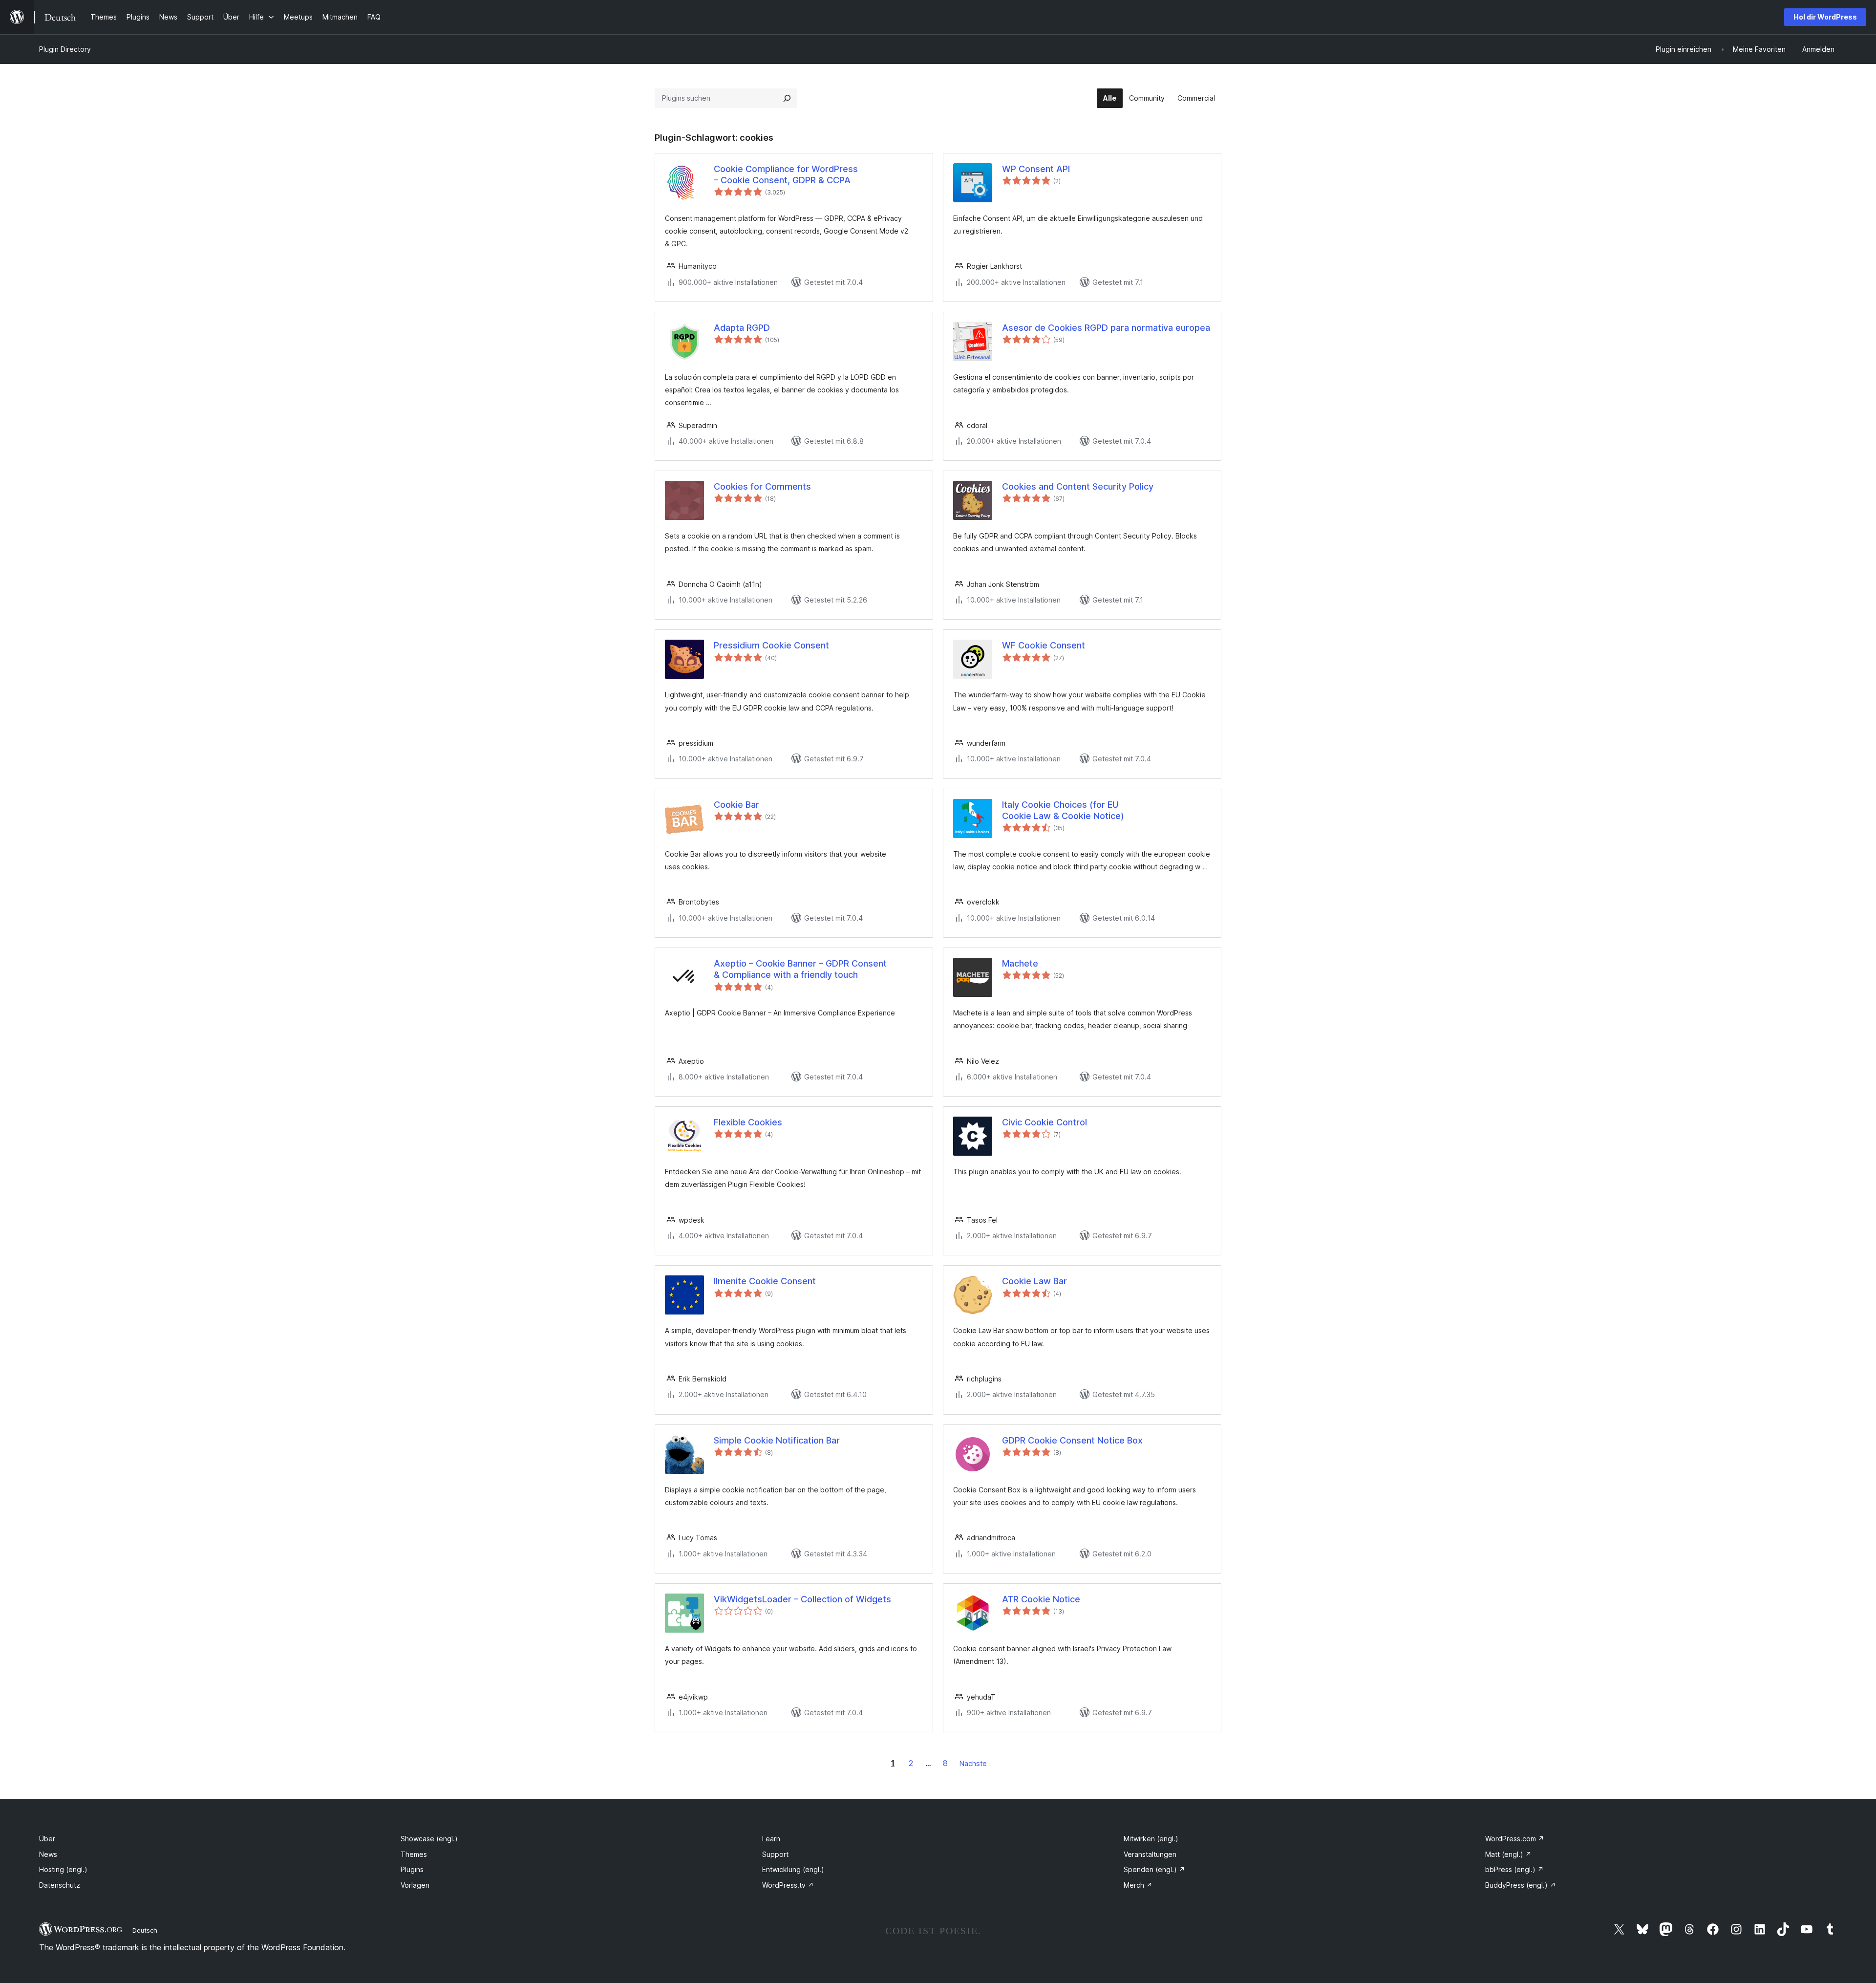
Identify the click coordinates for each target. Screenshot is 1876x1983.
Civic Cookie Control (1045, 1122)
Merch (1138, 1885)
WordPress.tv (788, 1885)
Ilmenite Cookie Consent (765, 1281)
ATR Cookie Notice (1041, 1599)
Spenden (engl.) (1154, 1869)
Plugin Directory (65, 49)
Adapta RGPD (742, 328)
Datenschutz (60, 1885)
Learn (771, 1839)
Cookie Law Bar (1034, 1281)
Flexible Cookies (748, 1122)
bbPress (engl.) (1514, 1869)
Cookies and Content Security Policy (1078, 486)
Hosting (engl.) (63, 1869)
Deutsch (145, 1930)
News (48, 1854)
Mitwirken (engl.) (1151, 1839)
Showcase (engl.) (429, 1839)
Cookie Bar (736, 805)
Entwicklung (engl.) (793, 1869)
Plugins (412, 1869)
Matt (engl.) (1508, 1854)
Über (47, 1839)
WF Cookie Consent (1044, 645)
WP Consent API (1036, 169)
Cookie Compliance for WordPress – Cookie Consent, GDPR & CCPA (786, 174)
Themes (414, 1854)
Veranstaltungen (1150, 1854)
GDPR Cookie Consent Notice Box (1072, 1440)
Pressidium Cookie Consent (771, 645)
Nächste (973, 1763)
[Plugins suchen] (787, 98)
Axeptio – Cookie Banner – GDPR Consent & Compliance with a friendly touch (800, 969)
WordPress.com (1515, 1839)
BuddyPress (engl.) (1521, 1885)
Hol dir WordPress (1825, 17)
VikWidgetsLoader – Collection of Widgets (802, 1599)
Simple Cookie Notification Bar (777, 1440)
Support (775, 1854)
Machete (1020, 963)
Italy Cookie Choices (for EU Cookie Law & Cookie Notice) (1063, 810)
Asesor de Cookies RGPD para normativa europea (1106, 328)
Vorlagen (415, 1885)
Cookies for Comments (762, 486)
